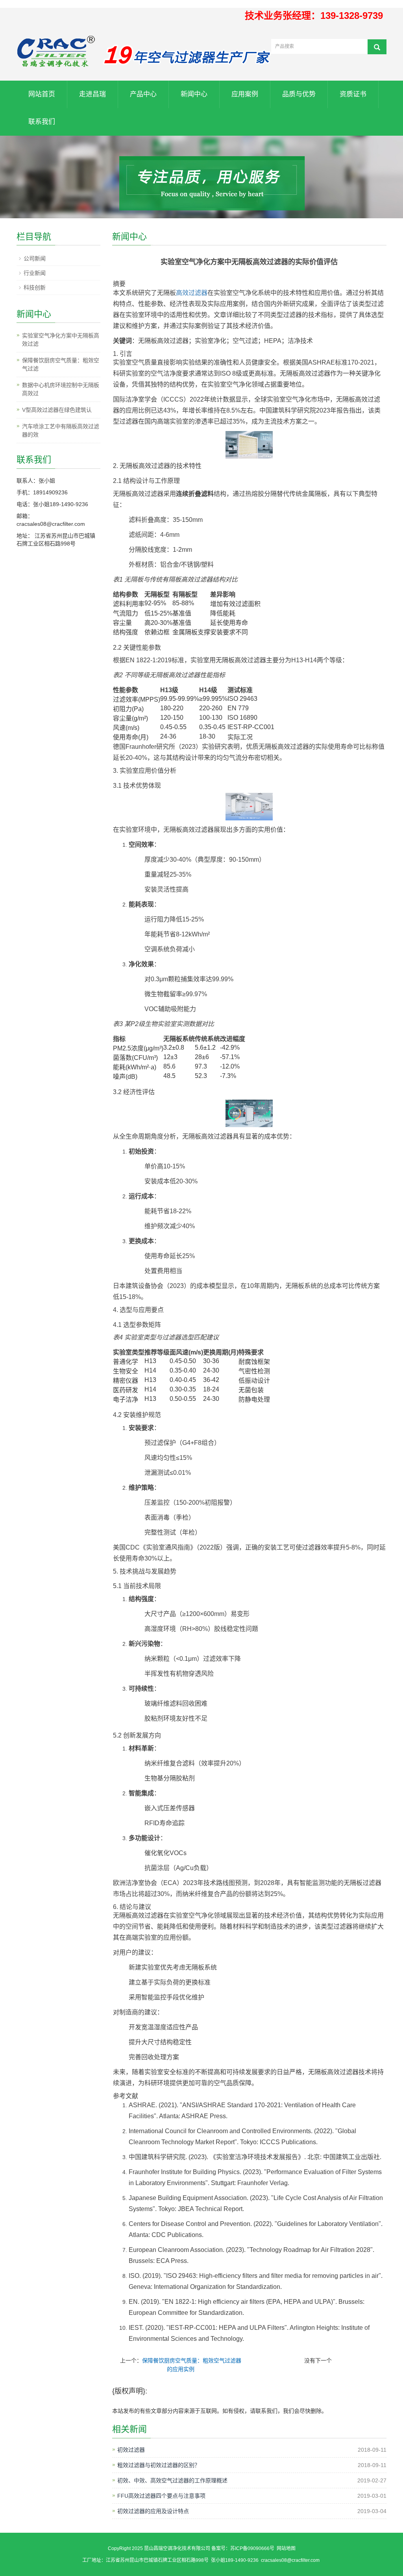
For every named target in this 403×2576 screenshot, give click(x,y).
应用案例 (245, 94)
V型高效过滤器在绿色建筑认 (57, 410)
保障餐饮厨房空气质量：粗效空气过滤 (61, 364)
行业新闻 (35, 273)
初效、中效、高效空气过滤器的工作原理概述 (172, 2480)
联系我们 (42, 122)
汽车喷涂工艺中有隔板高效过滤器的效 (61, 430)
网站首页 (42, 94)
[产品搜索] (377, 47)
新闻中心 (194, 94)
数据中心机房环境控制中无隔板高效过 (61, 389)
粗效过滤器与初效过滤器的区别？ (159, 2465)
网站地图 (286, 2548)
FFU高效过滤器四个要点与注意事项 (161, 2496)
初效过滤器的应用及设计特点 (153, 2511)
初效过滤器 (131, 2450)
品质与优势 (299, 94)
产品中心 (143, 94)
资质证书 (353, 94)
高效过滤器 (192, 293)
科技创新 (35, 287)
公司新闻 (35, 258)
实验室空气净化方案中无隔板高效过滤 (61, 340)
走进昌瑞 (92, 94)
